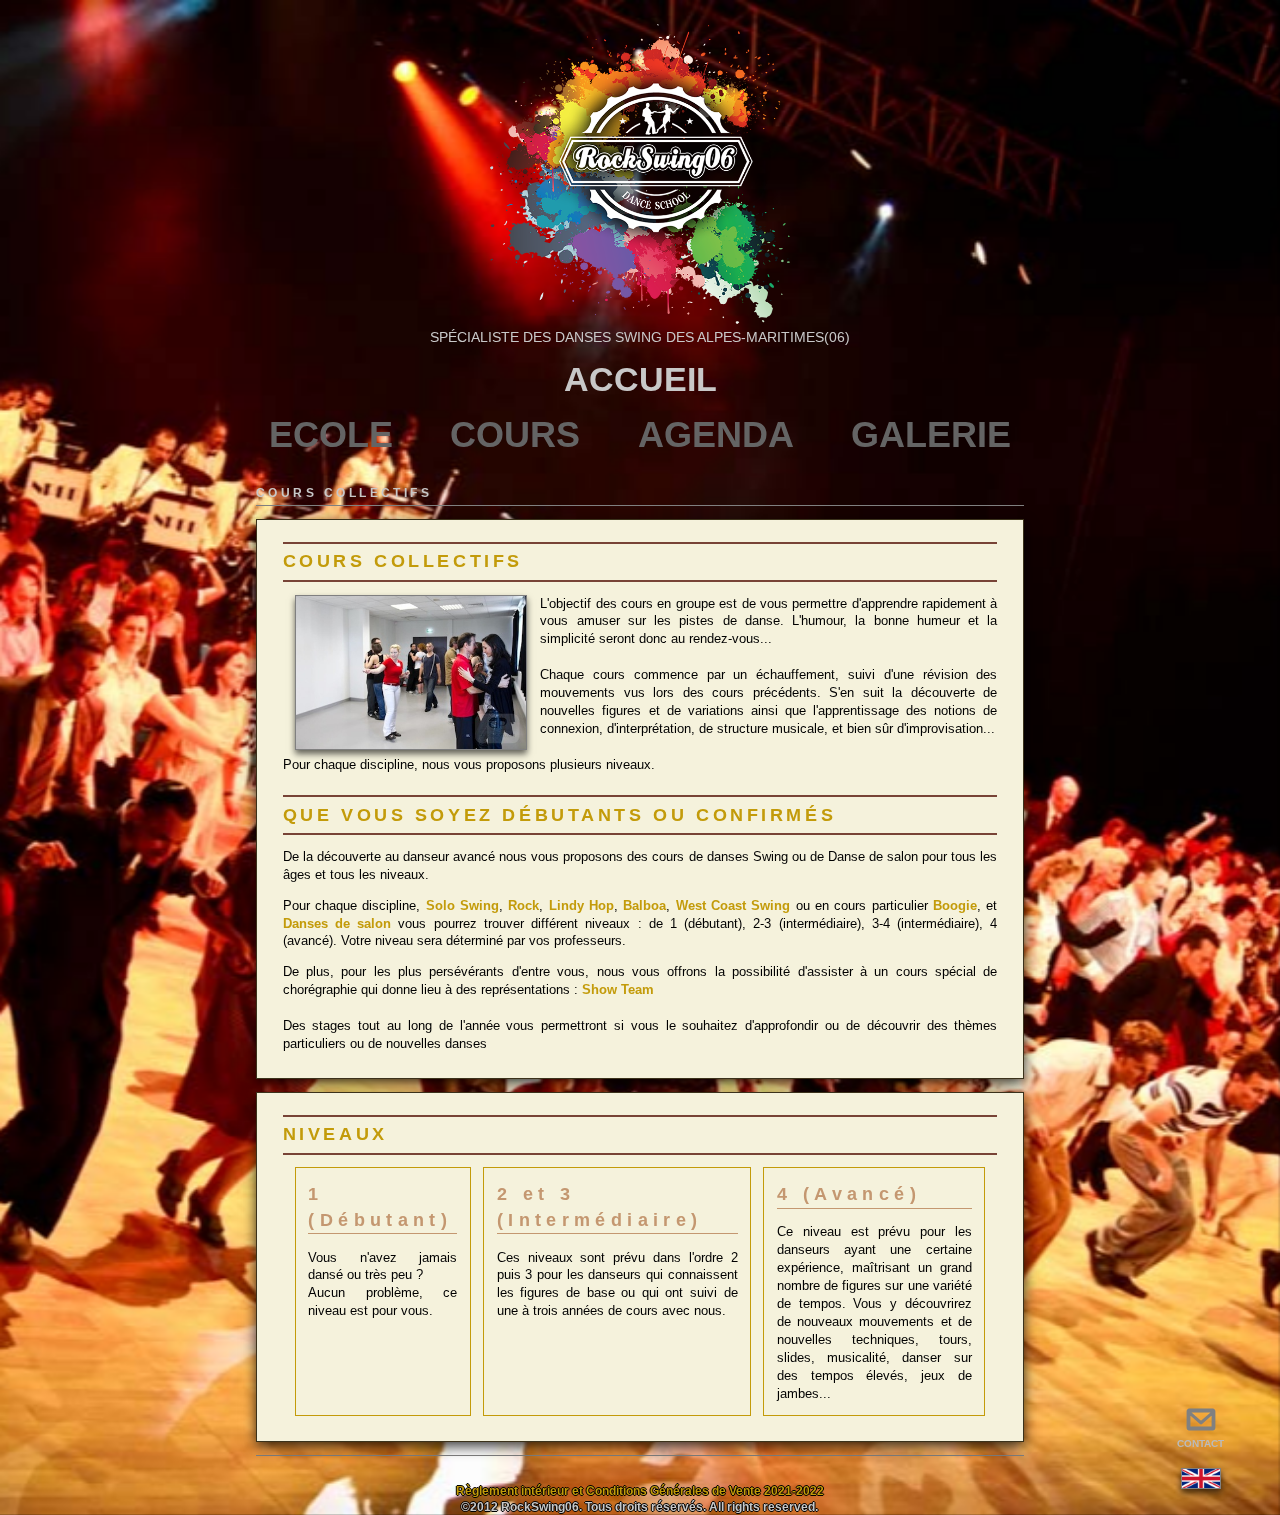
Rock (523, 905)
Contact (1200, 1428)
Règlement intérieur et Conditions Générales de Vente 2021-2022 (640, 1491)
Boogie (955, 905)
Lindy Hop (581, 905)
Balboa (644, 905)
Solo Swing (462, 905)
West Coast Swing (733, 905)
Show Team (618, 989)
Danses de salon (337, 923)
